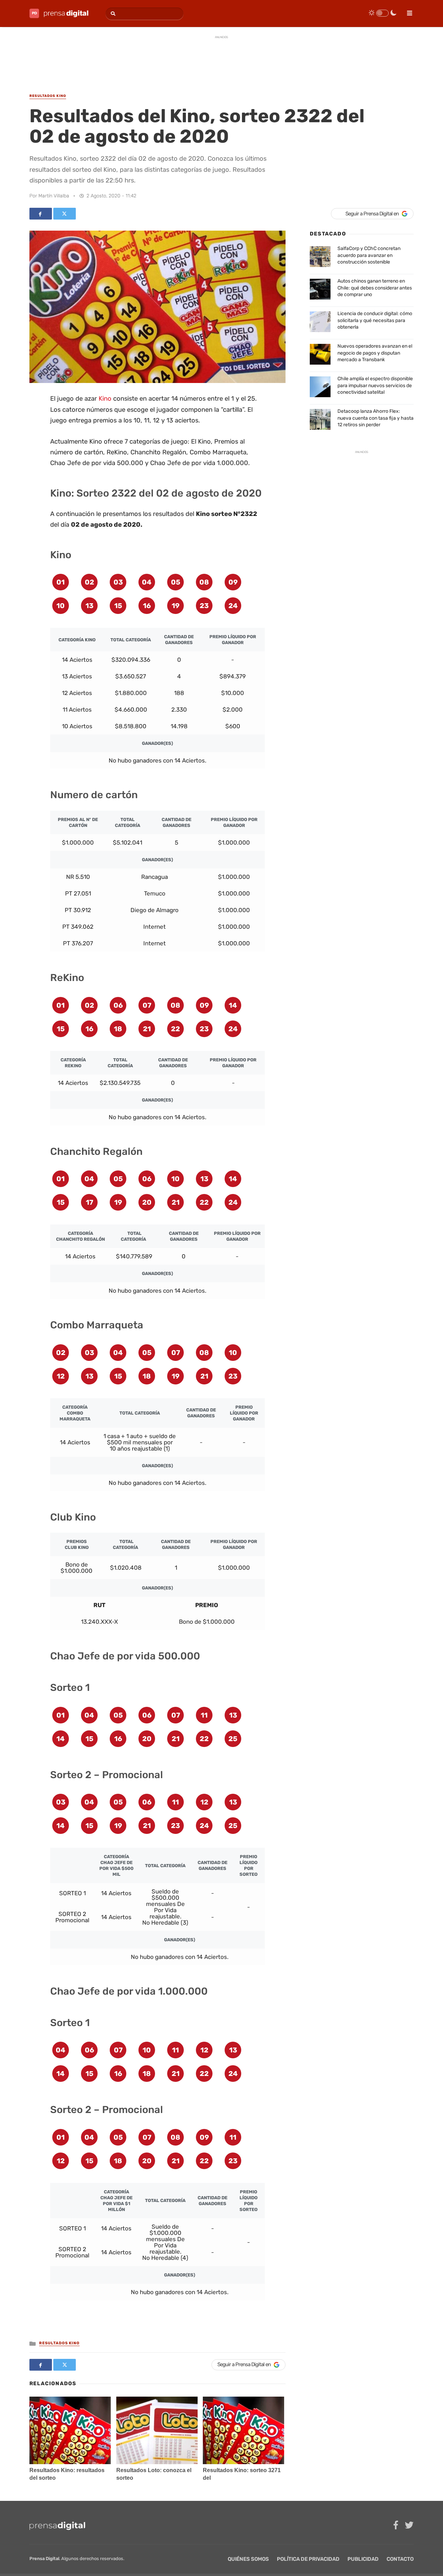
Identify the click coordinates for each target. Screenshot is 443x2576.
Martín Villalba (54, 196)
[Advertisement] (221, 59)
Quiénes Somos (248, 2559)
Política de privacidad (308, 2559)
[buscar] (112, 14)
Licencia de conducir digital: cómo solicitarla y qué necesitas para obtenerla (375, 320)
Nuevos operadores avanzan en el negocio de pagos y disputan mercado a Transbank (375, 353)
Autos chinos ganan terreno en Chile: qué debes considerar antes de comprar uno (375, 288)
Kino (105, 399)
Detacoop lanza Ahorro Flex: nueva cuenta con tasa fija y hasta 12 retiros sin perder (376, 418)
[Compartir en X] (65, 214)
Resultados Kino (59, 2343)
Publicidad (363, 2559)
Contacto (400, 2559)
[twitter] (409, 2525)
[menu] (407, 11)
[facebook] (396, 2525)
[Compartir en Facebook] (41, 214)
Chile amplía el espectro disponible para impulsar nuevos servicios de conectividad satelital (375, 385)
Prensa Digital (44, 2559)
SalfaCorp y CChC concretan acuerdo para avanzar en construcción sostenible (369, 255)
